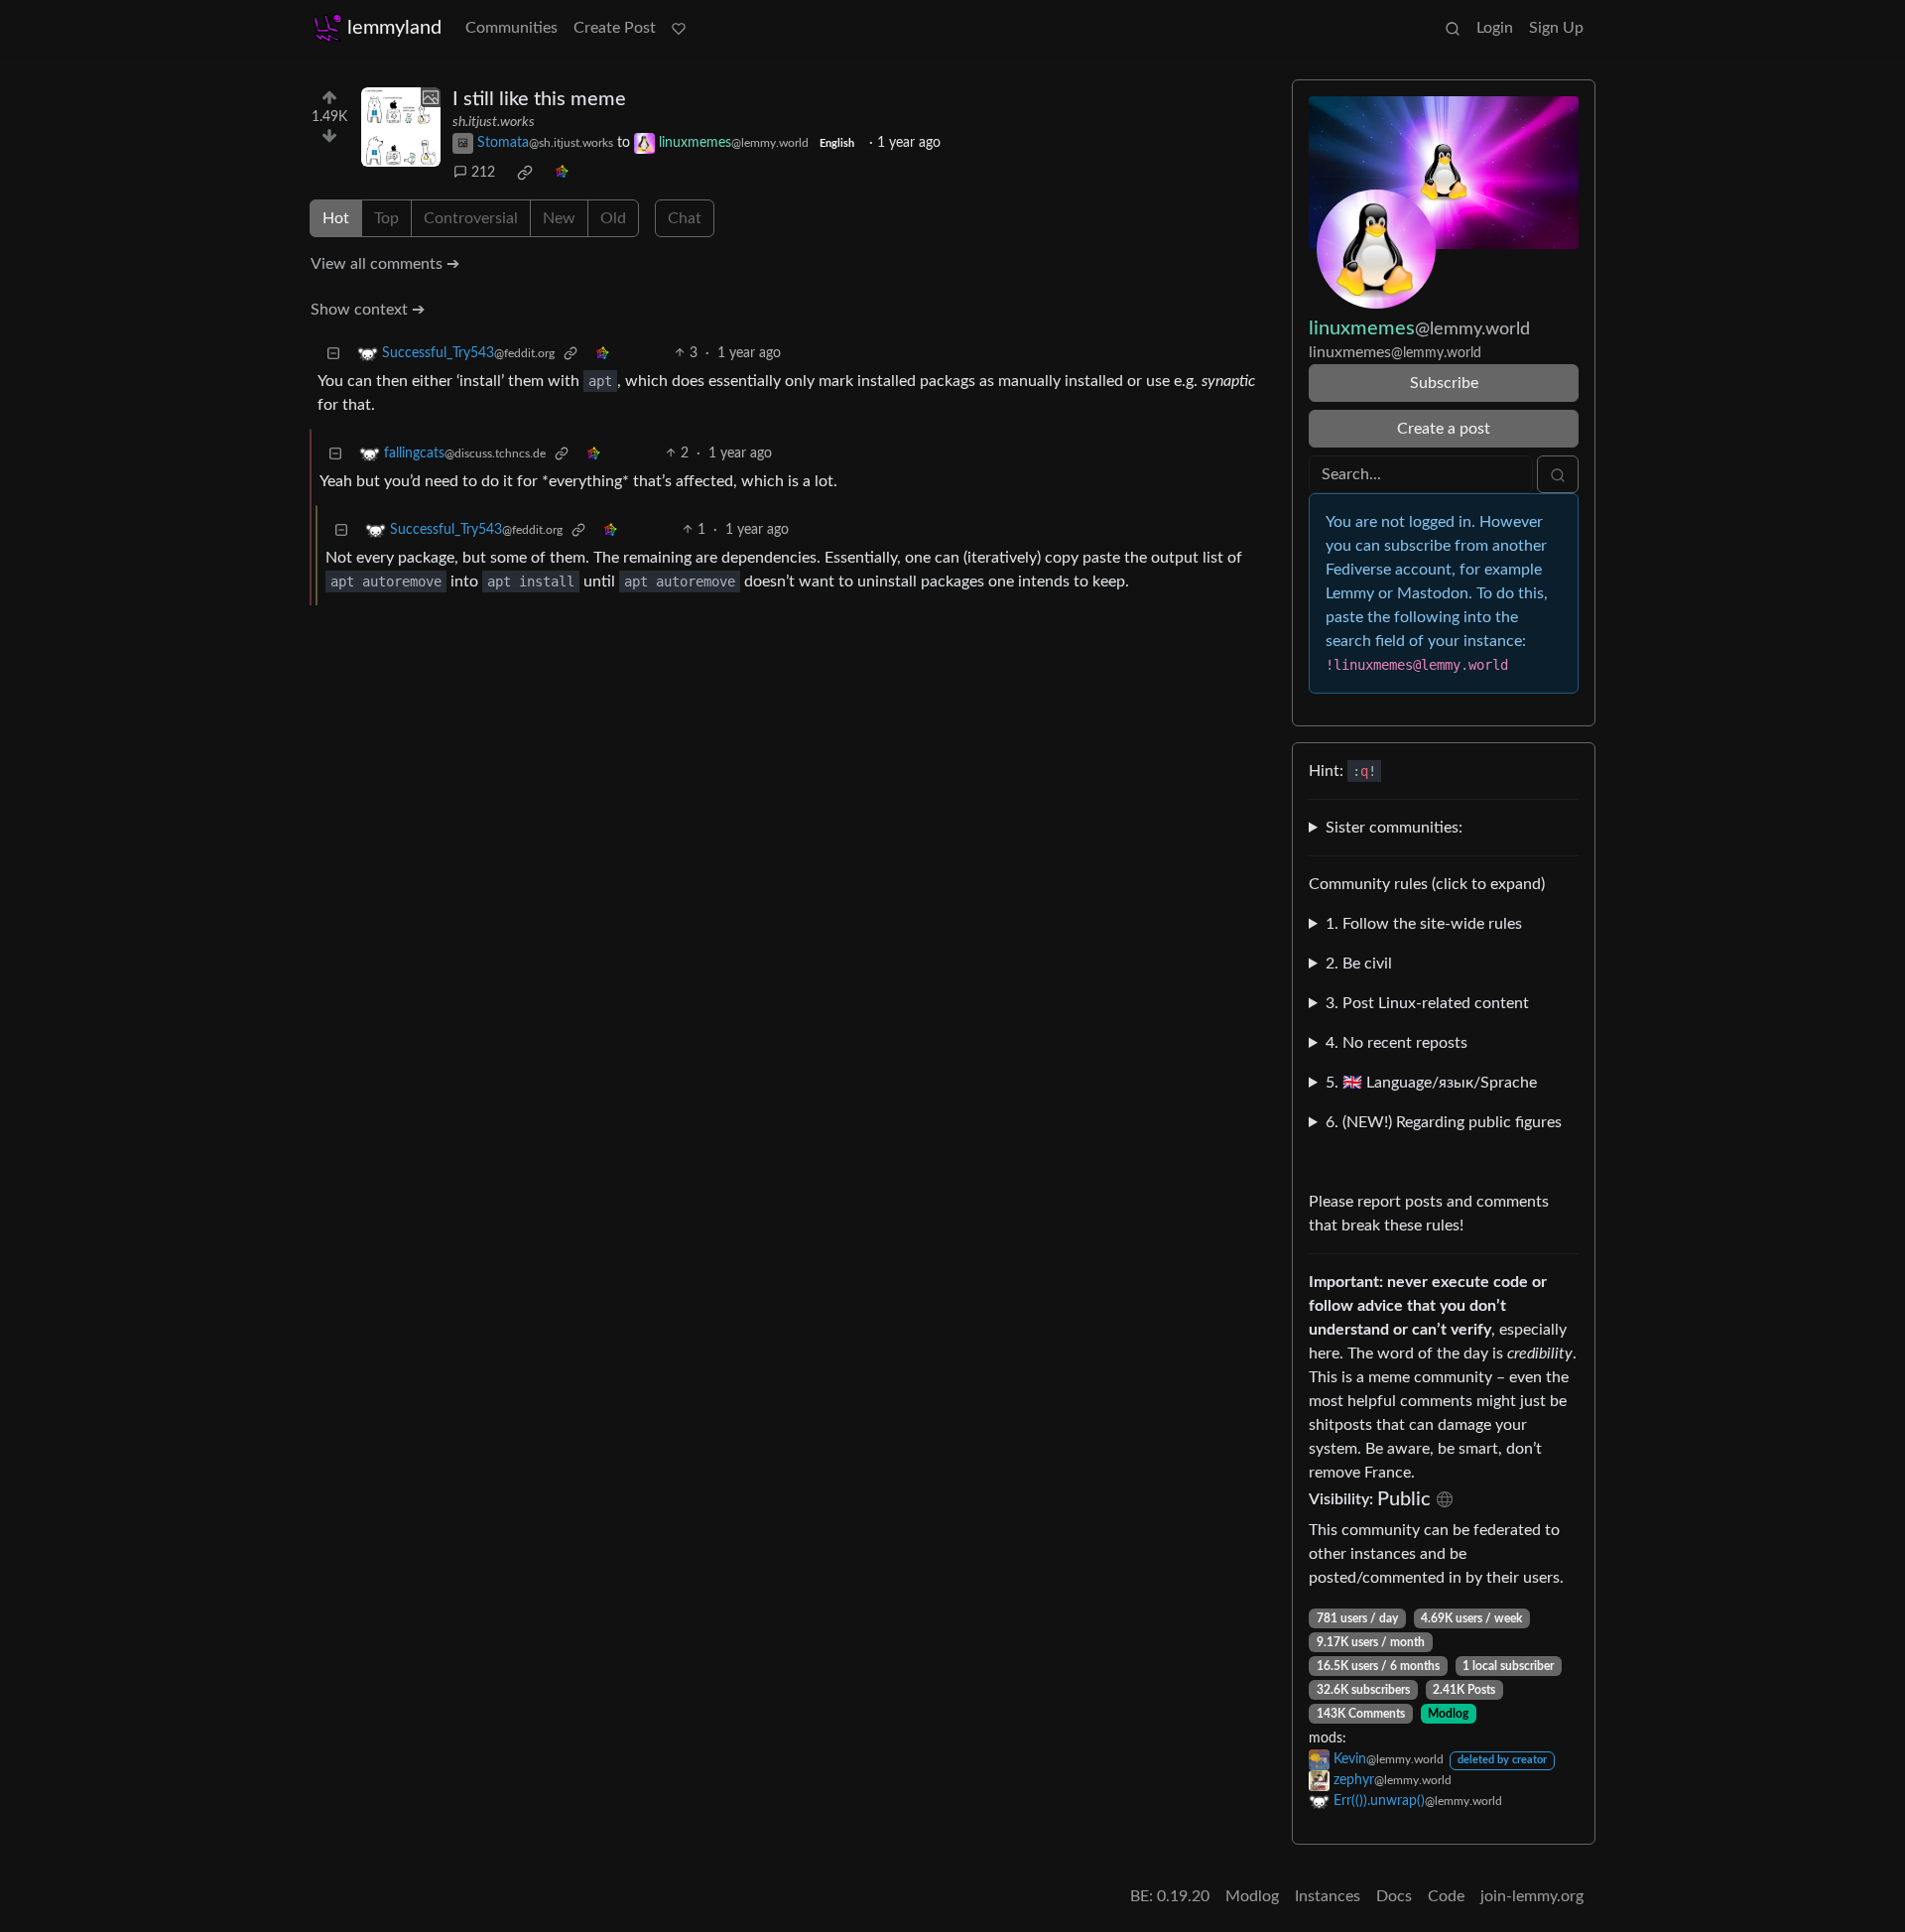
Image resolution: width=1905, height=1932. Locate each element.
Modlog (1448, 1714)
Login (1495, 28)
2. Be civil (1359, 964)
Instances (1328, 1896)
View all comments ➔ (385, 264)
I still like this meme (539, 99)
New (559, 218)
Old (613, 218)
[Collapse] (333, 354)
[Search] (1453, 28)
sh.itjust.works (494, 122)
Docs (1394, 1896)
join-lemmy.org (1532, 1896)
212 (483, 173)
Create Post (615, 28)
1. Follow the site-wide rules (1424, 924)
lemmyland (394, 28)
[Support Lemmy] (679, 28)
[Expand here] (401, 127)
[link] (525, 173)
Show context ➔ (368, 310)
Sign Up (1556, 28)
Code (1446, 1896)
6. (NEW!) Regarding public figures (1444, 1122)
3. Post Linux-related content (1427, 1003)
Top (386, 218)
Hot (336, 218)
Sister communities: (1394, 828)
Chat (685, 218)
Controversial (471, 218)
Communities (511, 28)
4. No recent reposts (1397, 1043)
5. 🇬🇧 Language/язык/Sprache (1431, 1083)
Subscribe (1444, 383)
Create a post (1444, 429)
